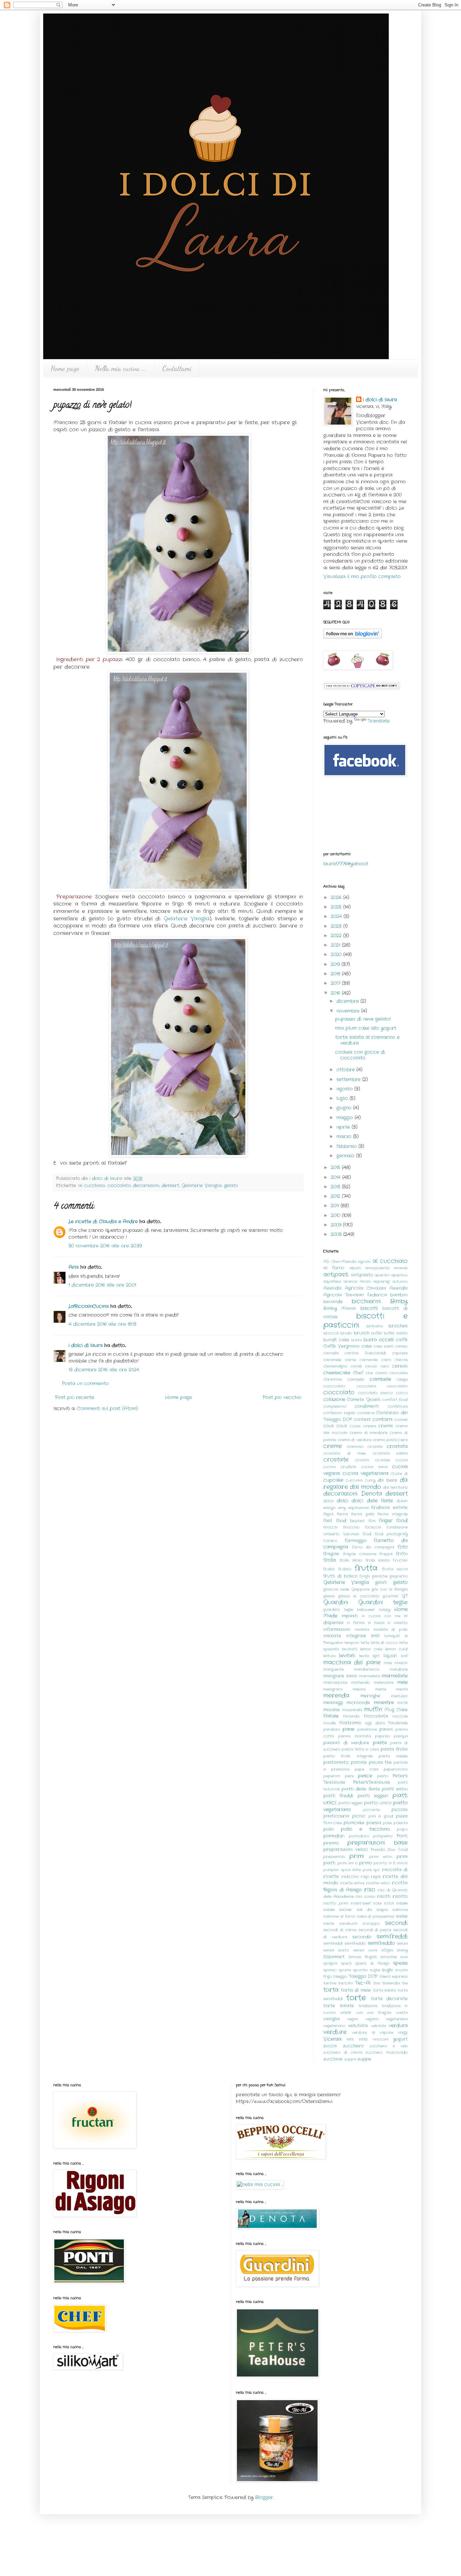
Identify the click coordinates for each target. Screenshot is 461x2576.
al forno (334, 1268)
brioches (398, 1326)
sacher (346, 1910)
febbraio (347, 1146)
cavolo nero (377, 1366)
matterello (360, 1683)
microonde (358, 1703)
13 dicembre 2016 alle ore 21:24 (104, 1370)
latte (365, 1643)
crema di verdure (355, 1440)
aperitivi (382, 1275)
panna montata (355, 1736)
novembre (349, 1011)
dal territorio (395, 1487)
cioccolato (119, 1186)
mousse (332, 1710)
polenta (401, 1823)
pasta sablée (393, 1756)
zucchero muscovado (387, 2052)
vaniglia (332, 2019)
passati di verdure (346, 1743)
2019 (336, 964)
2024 (337, 916)
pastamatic (336, 1763)
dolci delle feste (372, 1501)
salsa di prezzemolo (376, 1916)
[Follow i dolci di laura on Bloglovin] (352, 637)
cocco (402, 1393)
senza (402, 1943)
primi (357, 1856)
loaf (404, 1656)
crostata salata (390, 1453)
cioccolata (366, 1386)
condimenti (367, 1406)
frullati (329, 1569)
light (376, 1656)
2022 (337, 936)
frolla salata (378, 1560)
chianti (381, 1373)
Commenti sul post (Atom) (107, 1408)
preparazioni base (377, 1843)
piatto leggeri (351, 1803)
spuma (345, 1970)
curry (370, 1480)
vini (350, 2039)
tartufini (346, 1983)
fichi (372, 1521)
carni (386, 1360)
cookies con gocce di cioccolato (360, 1055)
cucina (402, 1460)
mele (402, 1682)
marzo (345, 1136)
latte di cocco (384, 1643)
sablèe (329, 1910)
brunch (362, 1333)
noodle (330, 1723)
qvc (377, 1870)
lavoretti (350, 1649)
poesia (374, 1823)
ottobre (346, 1070)
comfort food (395, 1400)
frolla (330, 1560)
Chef (358, 1373)
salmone (400, 1910)
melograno (333, 1689)
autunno (400, 1282)
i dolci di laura (107, 1179)
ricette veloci (378, 1883)
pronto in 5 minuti (391, 1863)
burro (357, 1340)
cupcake (333, 1480)
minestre (384, 1702)
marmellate (395, 1676)
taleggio (340, 1977)
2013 (336, 1187)
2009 (337, 1225)
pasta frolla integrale (348, 1756)
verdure (335, 2032)
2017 (336, 983)
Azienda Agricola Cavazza (355, 1288)
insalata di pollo (391, 1630)
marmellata (370, 1676)
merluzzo (399, 1696)
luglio (343, 1098)
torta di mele (356, 1990)
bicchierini (366, 1302)
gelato (231, 1186)
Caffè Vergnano (341, 1346)
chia (369, 1373)
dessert (170, 1186)
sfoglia (387, 1950)
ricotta (400, 1883)
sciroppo (371, 1924)
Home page (65, 368)
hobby (385, 1610)
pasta (380, 1743)
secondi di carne (340, 1930)
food (367, 1534)
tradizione (368, 2006)
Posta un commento (85, 1384)
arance (350, 1282)
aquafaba (332, 1282)
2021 (336, 945)
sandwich (348, 1924)
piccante (371, 1810)
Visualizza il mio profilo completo (362, 576)
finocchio (351, 1527)
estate (400, 1508)
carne (350, 1360)
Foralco (330, 1541)
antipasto (362, 1275)
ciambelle (380, 1379)
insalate (332, 1636)
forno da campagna (373, 1547)
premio (331, 1843)
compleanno (335, 1406)
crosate (375, 1447)
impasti (350, 1616)
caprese (400, 1353)
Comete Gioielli (363, 1400)
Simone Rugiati (362, 1957)
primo (365, 1863)
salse (402, 1916)
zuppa (350, 2059)
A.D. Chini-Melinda (340, 1262)
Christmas (333, 1379)
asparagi (382, 1282)
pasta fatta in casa (360, 1749)
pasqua (401, 1736)
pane (348, 1729)
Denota (372, 1494)
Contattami (177, 368)
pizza (402, 1816)
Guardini (336, 1603)
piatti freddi (338, 1796)
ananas (401, 1268)
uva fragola (379, 2013)
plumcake (354, 1823)
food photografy (391, 1534)
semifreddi (392, 1937)
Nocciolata (376, 1716)
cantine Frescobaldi (365, 1353)
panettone (367, 1729)
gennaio (346, 1156)
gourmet (390, 1596)
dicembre (348, 1001)
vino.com (381, 2039)
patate (359, 1763)
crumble (382, 1460)
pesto (383, 1776)
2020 (337, 955)
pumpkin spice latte (342, 1870)
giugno (345, 1108)
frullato (345, 1569)
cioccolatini (397, 1386)
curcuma (354, 1480)
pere (349, 1776)
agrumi (364, 1262)
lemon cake (371, 1649)
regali (376, 1877)
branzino (375, 1326)
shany (402, 1950)
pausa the (380, 1763)
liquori (390, 1656)
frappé (386, 1554)
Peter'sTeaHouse (372, 1782)
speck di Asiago (372, 1963)
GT (405, 1596)
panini (386, 1729)
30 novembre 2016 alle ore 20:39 (105, 1246)
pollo (329, 1829)
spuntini (360, 1970)
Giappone (360, 1589)
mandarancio (367, 1669)
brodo (346, 1333)
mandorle (399, 1669)
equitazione (359, 1508)
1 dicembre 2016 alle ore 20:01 (102, 1285)
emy (342, 1508)
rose (377, 1903)
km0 (375, 1636)
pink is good (381, 1816)
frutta (366, 1568)
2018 (336, 974)
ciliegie (402, 1379)
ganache (380, 1576)
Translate (378, 721)
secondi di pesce (375, 1930)
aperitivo (399, 1275)
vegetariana (397, 2019)
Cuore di (399, 1474)
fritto (402, 1554)
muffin (373, 1710)
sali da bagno (372, 1910)
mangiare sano (340, 1676)
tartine (330, 1983)
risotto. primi (336, 1903)
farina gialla (363, 1514)
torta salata (385, 1990)
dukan (402, 1501)
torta (331, 1990)
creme (333, 1446)
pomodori (334, 1836)
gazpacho (399, 1576)
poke (387, 1823)
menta (402, 1689)
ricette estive (352, 1883)
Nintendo (351, 1716)
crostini (362, 1460)
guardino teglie (338, 1610)
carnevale (369, 1360)
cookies (401, 1420)
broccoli (331, 1333)
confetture (398, 1406)
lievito (364, 1656)
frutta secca (395, 1569)
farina (342, 1514)
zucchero (353, 2046)
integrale (356, 1636)
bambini (399, 1295)
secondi (396, 1923)
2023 (337, 926)
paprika (382, 1736)
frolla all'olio (351, 1560)
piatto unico (378, 1803)
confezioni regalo (339, 1413)
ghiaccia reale (336, 1589)
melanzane (384, 1683)
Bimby (399, 1302)
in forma (356, 1623)
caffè (402, 1340)
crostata (397, 1446)
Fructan (400, 1560)
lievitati (347, 1656)
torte (356, 1998)
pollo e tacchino (365, 1829)
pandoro (332, 1729)
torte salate (339, 2006)
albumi (355, 1268)
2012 (336, 1196)
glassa (329, 1596)
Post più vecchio (282, 1397)
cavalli (356, 1366)
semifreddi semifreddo (345, 1943)
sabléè (402, 1903)
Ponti (402, 1836)
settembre (349, 1079)
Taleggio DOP (363, 1977)
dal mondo (365, 1487)
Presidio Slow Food (389, 1850)
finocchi (330, 1527)
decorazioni (146, 1186)
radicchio (350, 1877)
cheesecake (337, 1373)
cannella (331, 1353)
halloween (366, 1610)
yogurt (400, 2039)
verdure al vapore (373, 2033)
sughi (387, 1970)
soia (404, 1957)
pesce (365, 1776)
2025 (337, 907)
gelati (381, 1583)
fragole (331, 1554)
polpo (402, 1829)
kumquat (392, 1636)
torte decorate (389, 1999)
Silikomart (334, 1957)
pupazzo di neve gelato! (363, 1019)
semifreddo (381, 1943)
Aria (74, 1267)
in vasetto (398, 1623)
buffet (377, 1333)
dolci (343, 1501)
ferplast (357, 1521)
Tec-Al (363, 1983)
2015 (336, 1168)
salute (329, 1924)
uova (346, 2013)
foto (403, 1547)
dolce (328, 1501)
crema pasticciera (390, 1440)
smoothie (389, 1957)
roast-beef (361, 1903)
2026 (337, 897)
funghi (365, 1576)
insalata (362, 1630)
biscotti (369, 1308)
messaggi (333, 1703)
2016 (336, 993)
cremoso (355, 1447)
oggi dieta (375, 1723)
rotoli (389, 1903)
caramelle (332, 1360)
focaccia (373, 1527)
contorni (383, 1419)
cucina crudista (340, 1467)
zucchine (333, 2059)
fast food (335, 1521)
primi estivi (381, 1857)
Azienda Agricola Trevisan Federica (365, 1292)
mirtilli (402, 1703)
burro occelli (379, 1340)
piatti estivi (395, 1789)
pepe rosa (367, 1769)
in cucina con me (381, 1616)
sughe (375, 1970)
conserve (366, 1413)
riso (370, 1890)
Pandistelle (398, 1723)
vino (363, 2039)
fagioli (328, 1514)
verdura (398, 2025)
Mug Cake (396, 1710)
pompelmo (383, 1836)
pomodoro (359, 1836)
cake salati (384, 1346)
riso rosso (365, 1897)
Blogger (264, 2497)
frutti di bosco (340, 1576)
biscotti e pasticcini (365, 1321)
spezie (400, 1963)
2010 (336, 1215)
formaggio (356, 1541)
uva (359, 2013)
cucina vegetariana (365, 1473)
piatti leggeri (373, 1796)
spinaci (330, 1970)
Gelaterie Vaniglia (187, 919)
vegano (372, 2019)
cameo (401, 1346)
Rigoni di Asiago (343, 1890)
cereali (400, 1366)
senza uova (365, 1950)
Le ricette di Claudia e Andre (103, 1222)
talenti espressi (394, 1977)
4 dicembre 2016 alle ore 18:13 (102, 1324)
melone (359, 1689)
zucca (330, 2046)
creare (370, 1426)
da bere (387, 1480)
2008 (337, 1234)
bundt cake (336, 1340)
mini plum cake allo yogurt (366, 1028)
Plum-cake (333, 1823)
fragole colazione (360, 1554)
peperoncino (396, 1769)
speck (346, 1963)
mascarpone (335, 1683)
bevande (333, 1302)
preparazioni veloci (346, 1850)
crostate (336, 1460)
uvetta (402, 2013)
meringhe (370, 1696)
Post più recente (75, 1397)
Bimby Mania (340, 1309)
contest (362, 1420)
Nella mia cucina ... (121, 368)
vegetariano (334, 2026)
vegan (353, 2019)
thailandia (391, 1983)
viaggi (403, 2033)
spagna (330, 1963)
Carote (401, 1360)
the (405, 1983)
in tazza (376, 1623)
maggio (346, 1118)
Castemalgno (335, 1366)
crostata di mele (344, 1453)
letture (329, 1656)
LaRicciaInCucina (89, 1306)
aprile (344, 1127)
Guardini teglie (383, 1603)
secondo (362, 1937)
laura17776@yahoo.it (346, 864)
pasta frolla (394, 1749)
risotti (384, 1897)
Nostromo (350, 1723)
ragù (365, 1877)
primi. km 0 (347, 1863)
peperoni (332, 1776)
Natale (331, 1716)
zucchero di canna (343, 2052)
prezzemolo (334, 1857)
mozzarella (352, 1710)
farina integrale (392, 1514)
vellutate (378, 2026)
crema (386, 1426)
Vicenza (332, 2039)
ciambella (356, 1379)
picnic (359, 1816)
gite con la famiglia (390, 1589)
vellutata (358, 2026)
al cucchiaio (92, 1186)
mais (388, 1663)
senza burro (336, 1950)
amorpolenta (377, 1268)
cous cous (335, 1426)
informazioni (337, 1630)
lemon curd (396, 1649)
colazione (334, 1399)
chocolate (399, 1373)
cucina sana (374, 1467)
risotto (400, 1897)
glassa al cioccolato (359, 1596)
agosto (345, 1089)
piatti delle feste (361, 1789)
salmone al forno (339, 1916)
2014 (336, 1177)
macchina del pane (352, 1663)
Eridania (381, 1508)
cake (367, 1346)
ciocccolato (334, 1386)
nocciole (400, 1716)
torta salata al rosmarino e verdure (367, 1040)
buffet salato (396, 1333)
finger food (393, 1521)
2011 (336, 1206)
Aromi (365, 1282)
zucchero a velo (389, 2046)
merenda (336, 1696)
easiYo (329, 1508)
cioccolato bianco (376, 1393)
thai (377, 1983)
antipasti (336, 1275)
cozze (355, 1426)
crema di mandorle (369, 1433)
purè (367, 1870)
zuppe (364, 2059)
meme (381, 1689)
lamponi (352, 1643)
